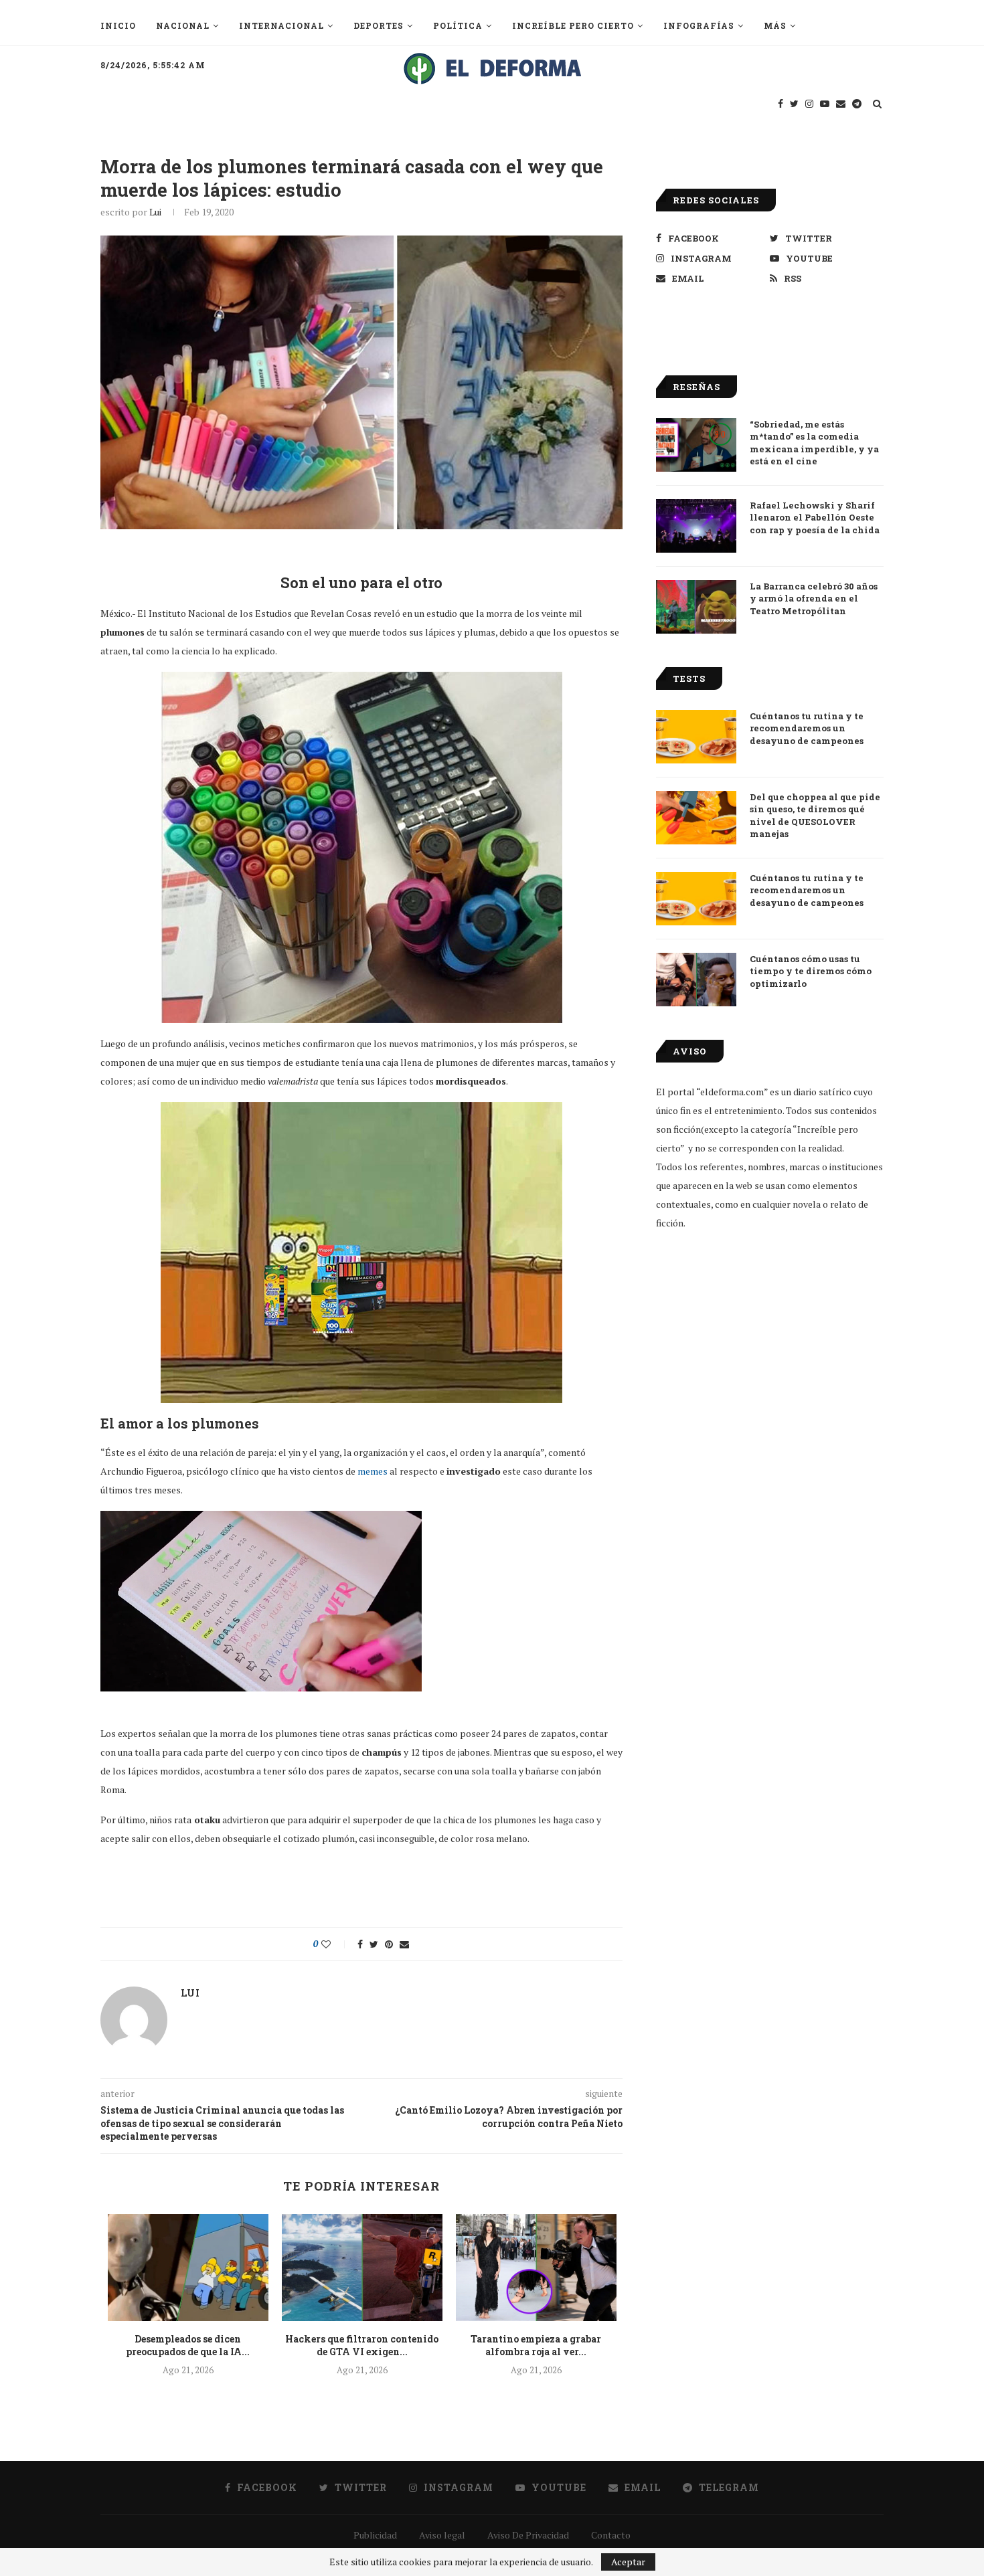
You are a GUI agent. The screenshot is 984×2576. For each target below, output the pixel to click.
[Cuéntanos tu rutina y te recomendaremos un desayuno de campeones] (696, 737)
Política (458, 25)
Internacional (281, 25)
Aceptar (628, 2562)
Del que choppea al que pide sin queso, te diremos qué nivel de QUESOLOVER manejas (815, 815)
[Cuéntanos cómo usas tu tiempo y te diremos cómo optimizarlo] (696, 980)
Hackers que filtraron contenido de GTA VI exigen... (362, 2345)
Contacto (611, 2535)
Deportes (379, 25)
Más (775, 25)
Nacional (183, 25)
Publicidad (375, 2535)
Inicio (118, 25)
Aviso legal (442, 2535)
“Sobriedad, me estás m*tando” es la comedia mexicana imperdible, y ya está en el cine (814, 443)
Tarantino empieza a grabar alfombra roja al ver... (536, 2345)
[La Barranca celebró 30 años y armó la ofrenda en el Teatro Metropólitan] (696, 607)
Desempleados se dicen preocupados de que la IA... (188, 2345)
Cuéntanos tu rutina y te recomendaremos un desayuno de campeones (807, 728)
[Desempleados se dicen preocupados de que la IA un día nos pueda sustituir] (188, 2268)
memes (373, 1471)
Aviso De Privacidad (528, 2535)
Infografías (699, 25)
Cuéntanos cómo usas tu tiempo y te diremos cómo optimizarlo (811, 971)
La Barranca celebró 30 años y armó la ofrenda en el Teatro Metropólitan (814, 598)
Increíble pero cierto (573, 25)
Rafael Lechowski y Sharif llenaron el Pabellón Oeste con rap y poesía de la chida (815, 517)
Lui (155, 212)
